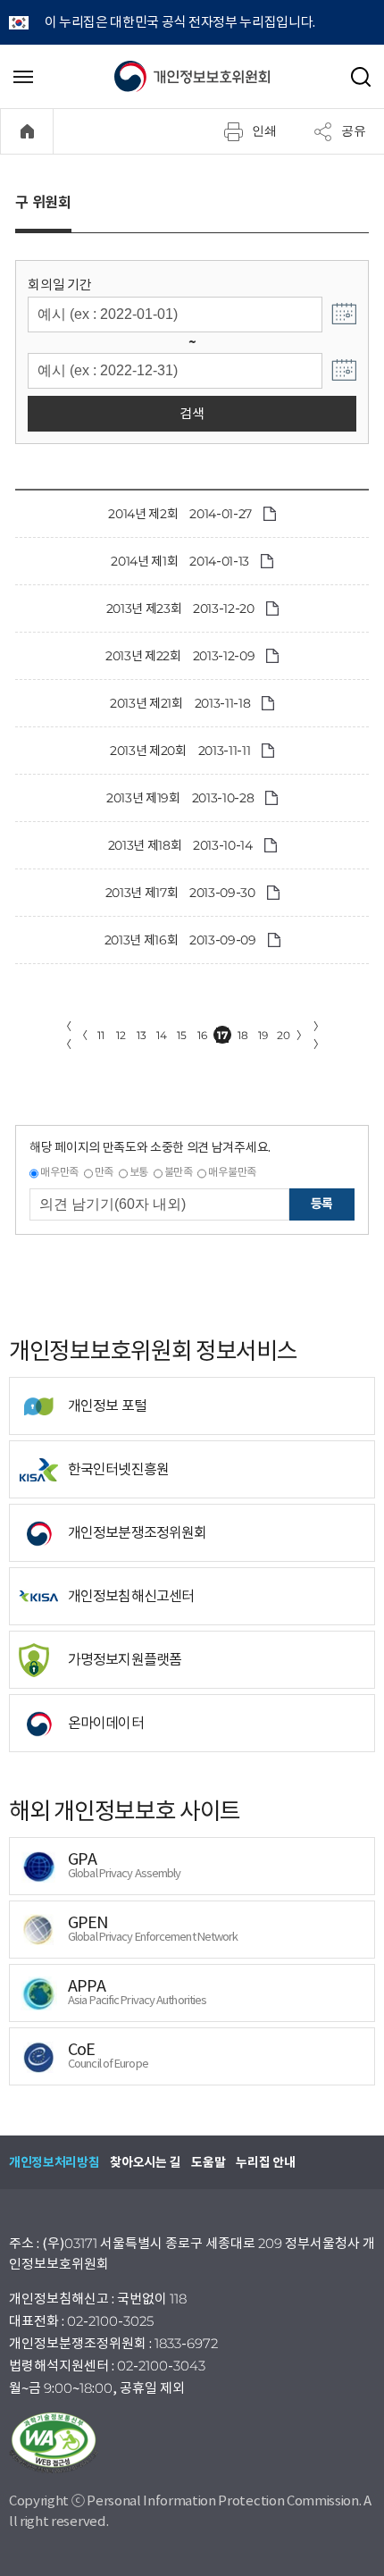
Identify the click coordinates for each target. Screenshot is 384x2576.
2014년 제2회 (143, 514)
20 (283, 1035)
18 (242, 1035)
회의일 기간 (59, 285)
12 (121, 1035)
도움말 (208, 2162)
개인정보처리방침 (54, 2162)
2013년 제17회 (142, 893)
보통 (139, 1172)
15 (181, 1035)
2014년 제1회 (144, 561)
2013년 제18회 (145, 845)
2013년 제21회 (146, 703)
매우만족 (59, 1172)
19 (263, 1035)
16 (202, 1035)
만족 (104, 1172)
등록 (322, 1204)
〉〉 (319, 1035)
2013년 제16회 (142, 940)
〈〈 (66, 1035)
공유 (354, 130)
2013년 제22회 (143, 656)
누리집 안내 (265, 2162)
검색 (192, 413)
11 (100, 1035)
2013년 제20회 (148, 751)
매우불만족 (232, 1172)
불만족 (179, 1172)
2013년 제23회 (144, 608)
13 (141, 1035)
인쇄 (264, 130)
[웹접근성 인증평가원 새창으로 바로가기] (192, 2443)
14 (161, 1035)
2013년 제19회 (143, 798)
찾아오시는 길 (145, 2162)
